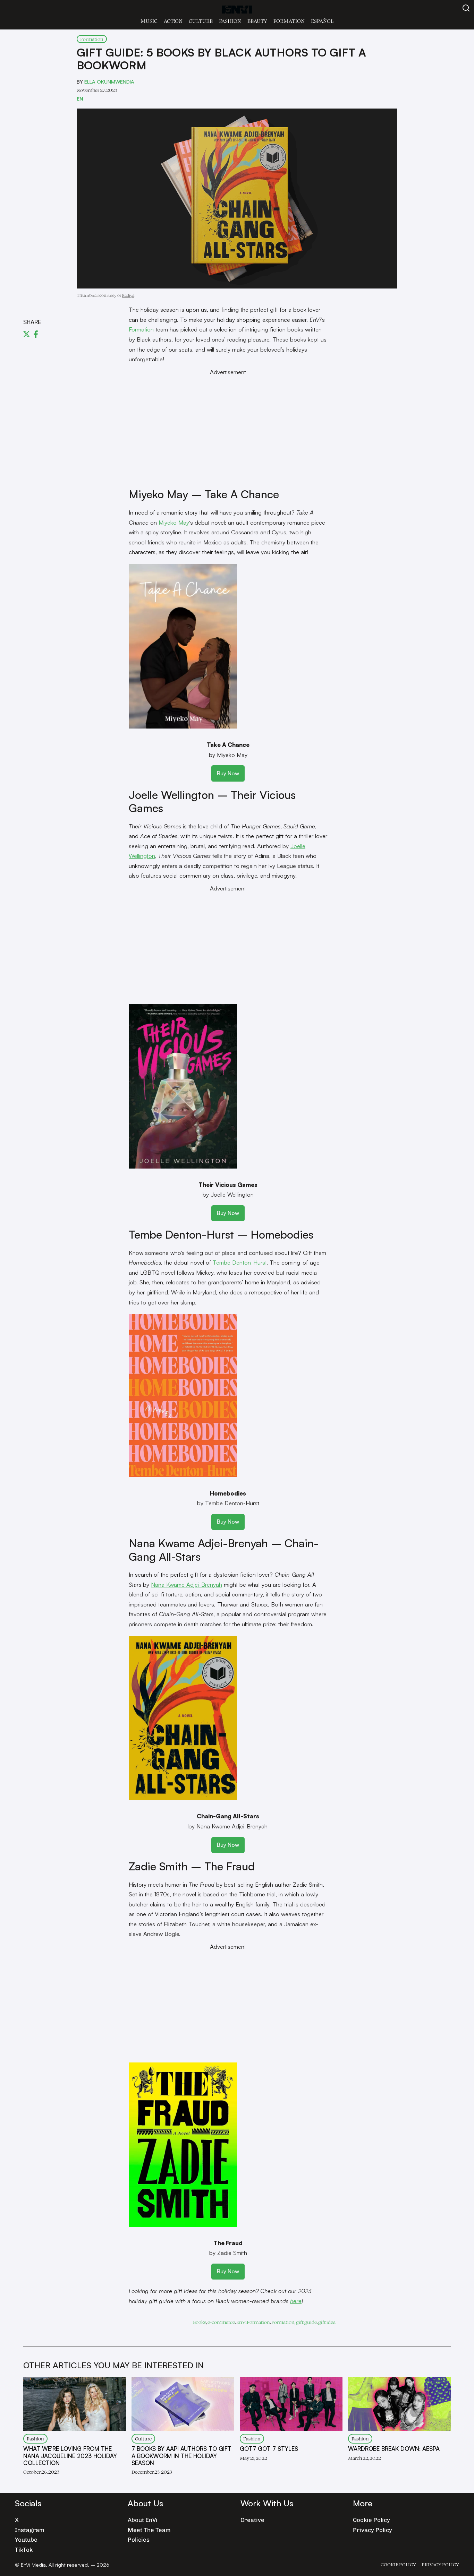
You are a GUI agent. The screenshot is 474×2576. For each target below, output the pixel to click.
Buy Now (228, 773)
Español (322, 21)
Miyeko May (174, 522)
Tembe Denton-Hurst (240, 1262)
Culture (201, 21)
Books (200, 2322)
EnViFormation (253, 2322)
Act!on (173, 21)
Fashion (230, 21)
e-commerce (221, 2322)
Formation (289, 21)
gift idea (327, 2322)
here (296, 2301)
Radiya (128, 295)
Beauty (257, 21)
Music (149, 21)
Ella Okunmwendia (109, 81)
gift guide (306, 2322)
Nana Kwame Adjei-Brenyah (187, 1584)
